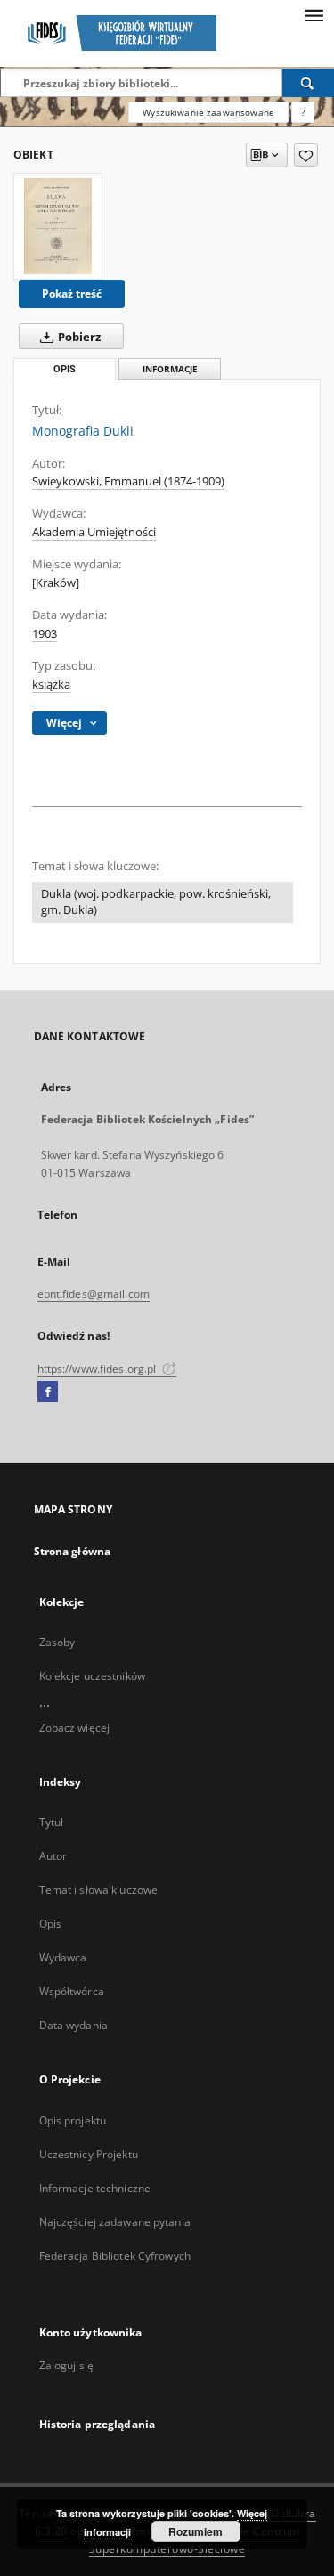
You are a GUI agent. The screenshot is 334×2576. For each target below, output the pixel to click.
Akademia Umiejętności (94, 532)
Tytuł (52, 1822)
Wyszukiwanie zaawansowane (208, 112)
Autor (53, 1856)
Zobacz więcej (75, 1728)
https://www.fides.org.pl (98, 1369)
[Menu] (314, 14)
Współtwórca (72, 1991)
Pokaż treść (72, 293)
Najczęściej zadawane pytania (115, 2222)
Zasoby (57, 1642)
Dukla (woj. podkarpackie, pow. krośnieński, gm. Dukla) (156, 902)
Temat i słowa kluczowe (99, 1890)
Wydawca (63, 1957)
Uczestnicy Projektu (89, 2154)
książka (51, 685)
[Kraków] (56, 583)
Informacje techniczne (95, 2188)
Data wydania (73, 2025)
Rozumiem (196, 2531)
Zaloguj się (67, 2365)
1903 (45, 634)
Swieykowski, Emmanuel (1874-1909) (128, 481)
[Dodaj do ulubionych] (306, 155)
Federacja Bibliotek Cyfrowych (115, 2256)
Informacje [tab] (170, 369)
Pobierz (78, 337)
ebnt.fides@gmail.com (94, 1294)
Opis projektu (73, 2120)
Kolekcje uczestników (92, 1676)
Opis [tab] (65, 369)
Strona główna (73, 1551)
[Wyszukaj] (308, 83)
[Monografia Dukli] (58, 226)
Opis (50, 1924)
